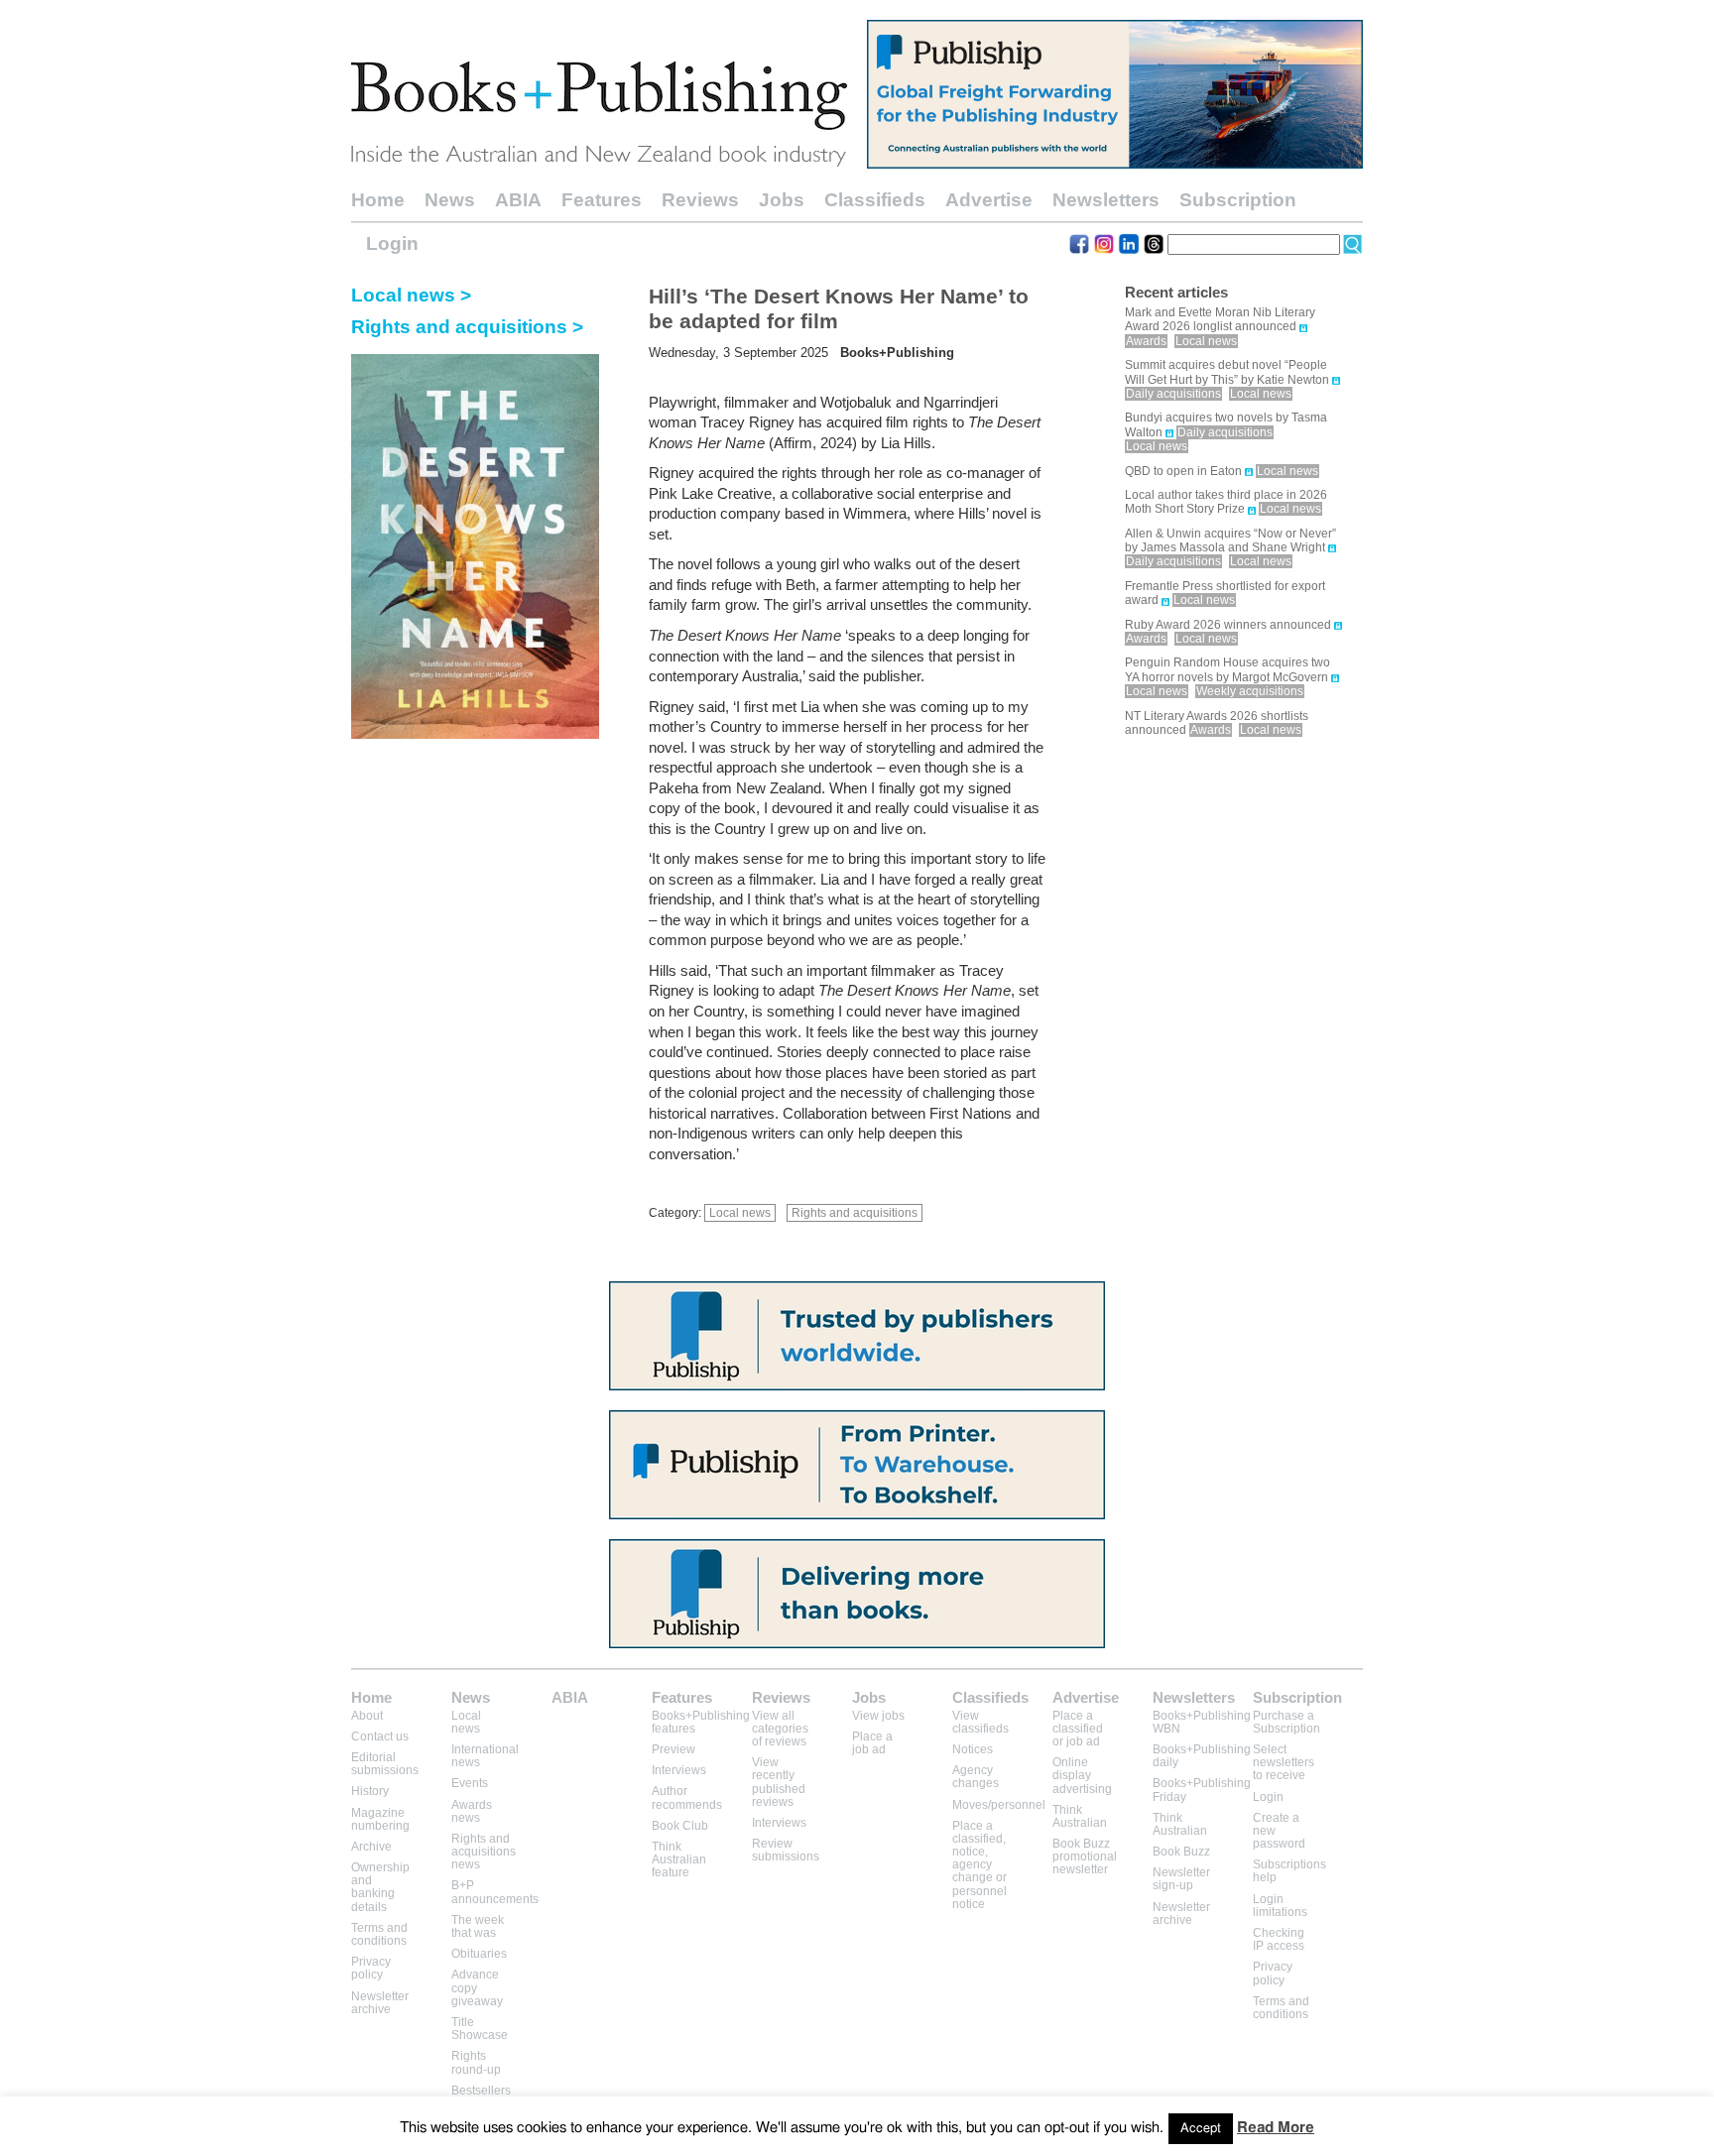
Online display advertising (1082, 1775)
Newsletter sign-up (1181, 1879)
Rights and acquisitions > (467, 327)
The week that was (478, 1926)
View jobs (878, 1716)
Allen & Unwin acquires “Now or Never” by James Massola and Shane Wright (1230, 540)
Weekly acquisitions (1250, 691)
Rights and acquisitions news (484, 1852)
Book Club (680, 1826)
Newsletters (1106, 200)
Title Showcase (480, 2029)
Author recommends (687, 1797)
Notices (973, 1749)
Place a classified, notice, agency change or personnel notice (979, 1865)
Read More (1276, 2128)
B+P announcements (495, 1892)
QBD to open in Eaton (1183, 471)
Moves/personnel (999, 1805)
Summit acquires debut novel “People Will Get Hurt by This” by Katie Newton (1227, 372)
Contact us (380, 1737)
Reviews (700, 200)
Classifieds (875, 200)
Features (602, 200)
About (367, 1716)
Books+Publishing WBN (1202, 1722)
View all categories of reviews (780, 1729)
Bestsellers (481, 2091)
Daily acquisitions (1173, 394)
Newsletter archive (380, 2003)
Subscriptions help (1289, 1871)
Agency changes (976, 1777)
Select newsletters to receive (1284, 1762)
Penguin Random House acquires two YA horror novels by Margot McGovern (1227, 669)
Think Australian (1080, 1816)
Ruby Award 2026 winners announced (1228, 625)
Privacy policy (371, 1968)
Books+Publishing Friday (1202, 1790)
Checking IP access (1279, 1939)
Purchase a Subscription (1286, 1722)
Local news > (411, 295)
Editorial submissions (385, 1764)
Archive (371, 1847)
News (450, 200)
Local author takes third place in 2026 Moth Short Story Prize (1226, 502)
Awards (1146, 341)
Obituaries (479, 1954)
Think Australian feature (679, 1859)
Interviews (679, 1770)
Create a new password (1279, 1831)
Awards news (472, 1811)
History (370, 1791)
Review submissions (786, 1850)
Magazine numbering (380, 1819)
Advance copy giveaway (477, 1987)
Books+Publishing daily (1202, 1756)
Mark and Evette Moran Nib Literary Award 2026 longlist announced (1220, 319)
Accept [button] (1201, 2129)
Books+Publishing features (701, 1722)
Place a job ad (872, 1743)
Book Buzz (1181, 1852)
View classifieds (980, 1722)
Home (378, 200)
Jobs (782, 200)
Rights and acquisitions (855, 1213)
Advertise (989, 200)
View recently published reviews (779, 1782)
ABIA (518, 200)
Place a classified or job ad (1078, 1729)
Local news (740, 1213)
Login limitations (1280, 1906)
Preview (673, 1749)
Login (392, 243)
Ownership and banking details (380, 1887)
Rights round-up (476, 2062)
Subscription (1238, 200)
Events (470, 1783)
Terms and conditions (379, 1934)
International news (485, 1756)
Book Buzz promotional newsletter (1085, 1857)
